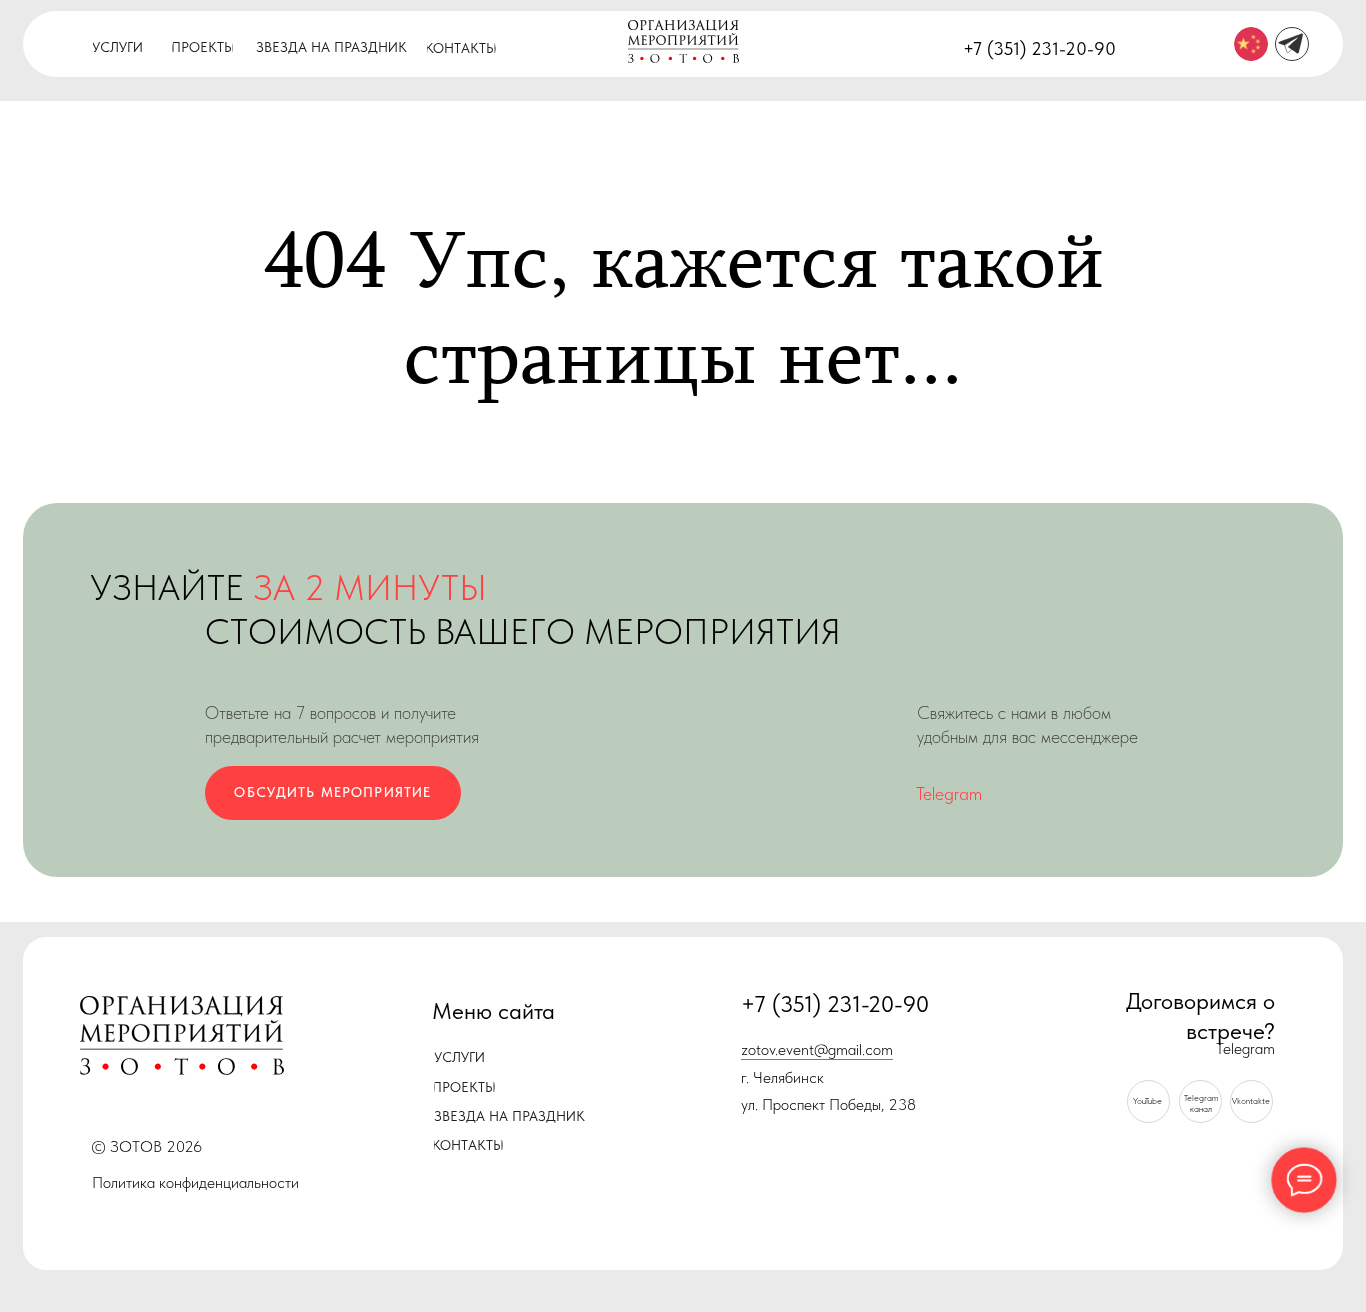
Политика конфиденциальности (195, 1182)
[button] (333, 793)
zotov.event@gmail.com (817, 1049)
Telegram (949, 794)
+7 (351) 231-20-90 (1039, 49)
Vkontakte (1251, 1100)
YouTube (1147, 1100)
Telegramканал (1201, 1103)
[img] (1251, 44)
